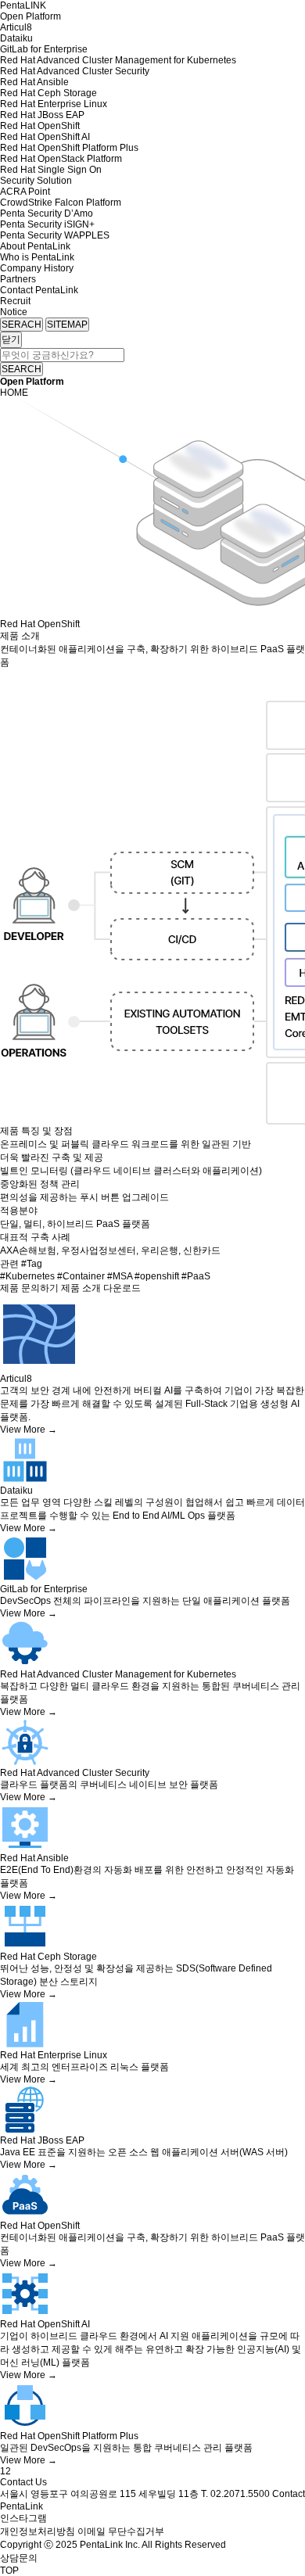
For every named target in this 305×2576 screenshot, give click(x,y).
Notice (14, 312)
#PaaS (196, 1276)
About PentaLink (35, 246)
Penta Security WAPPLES (55, 235)
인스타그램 (23, 2518)
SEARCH (22, 369)
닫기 (11, 339)
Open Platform (30, 16)
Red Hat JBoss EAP (42, 115)
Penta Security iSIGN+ (47, 224)
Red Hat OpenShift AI (45, 137)
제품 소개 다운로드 (101, 1288)
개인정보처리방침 (38, 2531)
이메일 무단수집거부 (121, 2531)
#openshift (158, 1276)
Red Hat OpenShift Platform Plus (69, 148)
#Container (82, 1276)
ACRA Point (25, 192)
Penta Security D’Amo (47, 213)
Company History (37, 268)
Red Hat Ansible (34, 82)
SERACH (22, 325)
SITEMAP (67, 325)
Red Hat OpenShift (40, 126)
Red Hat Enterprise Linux (54, 104)
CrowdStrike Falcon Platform (61, 203)
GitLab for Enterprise (44, 49)
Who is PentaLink (37, 257)
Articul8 (16, 27)
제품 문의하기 (29, 1288)
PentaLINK (23, 5)
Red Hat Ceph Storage (48, 93)
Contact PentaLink (39, 290)
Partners (18, 279)
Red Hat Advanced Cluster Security (75, 71)
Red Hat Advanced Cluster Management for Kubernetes (118, 60)
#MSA (121, 1276)
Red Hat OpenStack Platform (61, 159)
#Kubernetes (29, 1276)
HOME (14, 393)
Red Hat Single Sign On (51, 170)
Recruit (15, 301)
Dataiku (16, 38)
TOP (9, 2571)
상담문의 (19, 2558)
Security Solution (36, 181)
